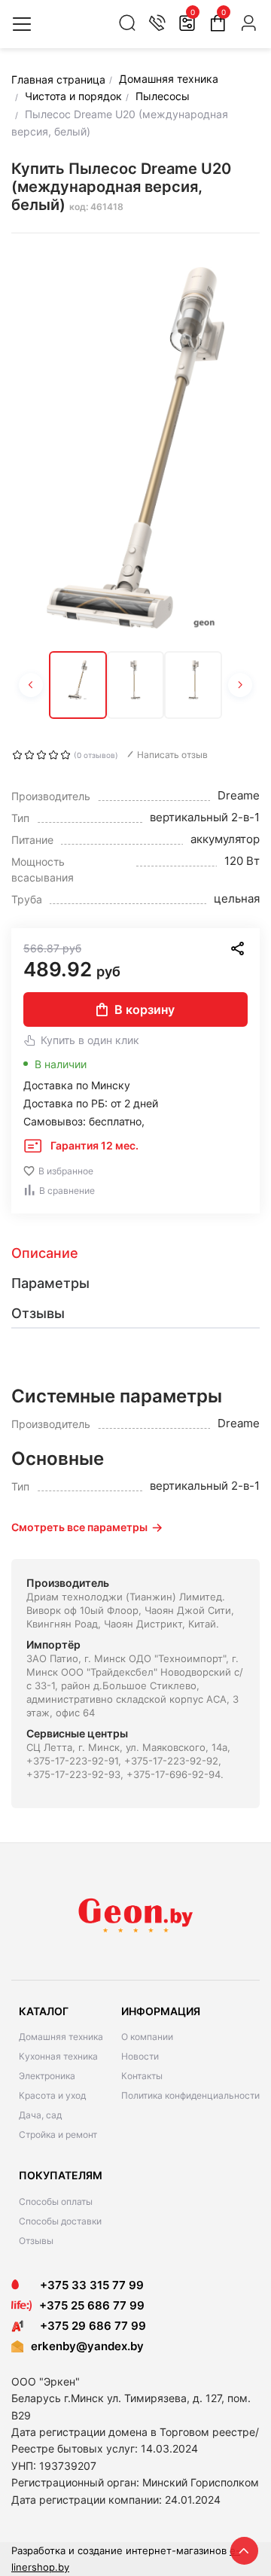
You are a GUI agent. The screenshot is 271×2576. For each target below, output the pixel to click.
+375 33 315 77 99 (87, 2285)
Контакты (142, 2076)
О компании (147, 2037)
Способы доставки (60, 2221)
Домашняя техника (61, 2037)
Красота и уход (52, 2095)
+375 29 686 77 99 (88, 2326)
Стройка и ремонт (58, 2134)
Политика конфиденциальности (190, 2095)
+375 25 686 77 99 (92, 2305)
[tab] (135, 1253)
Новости (140, 2056)
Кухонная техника (58, 2056)
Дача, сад (40, 2115)
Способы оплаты (56, 2201)
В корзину (145, 1009)
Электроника (47, 2076)
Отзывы (36, 2241)
